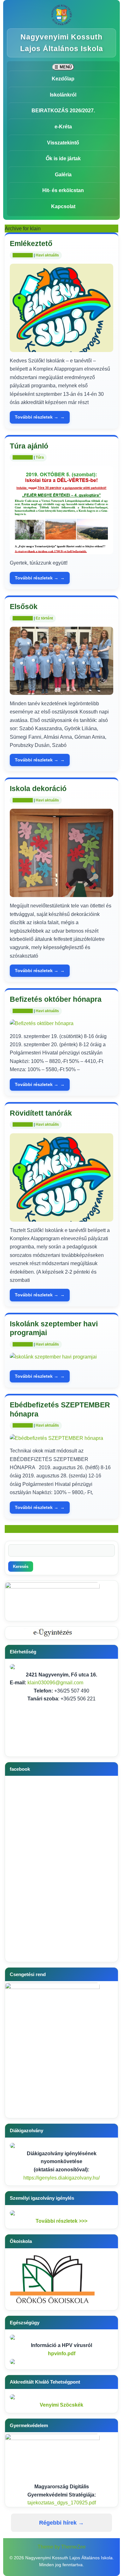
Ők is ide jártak (63, 158)
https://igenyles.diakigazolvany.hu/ (61, 2178)
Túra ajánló (29, 446)
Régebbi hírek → (61, 2523)
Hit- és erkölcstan (63, 190)
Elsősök (24, 607)
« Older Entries (21, 1529)
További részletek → (37, 417)
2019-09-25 (23, 255)
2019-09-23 (23, 618)
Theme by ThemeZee (62, 2547)
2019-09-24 (23, 457)
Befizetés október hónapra (56, 999)
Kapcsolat (63, 206)
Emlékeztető (31, 244)
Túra (40, 457)
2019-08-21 (23, 1425)
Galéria (63, 175)
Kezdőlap (63, 79)
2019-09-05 (23, 1124)
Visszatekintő (63, 143)
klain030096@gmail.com (55, 1683)
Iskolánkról (63, 95)
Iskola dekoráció (38, 789)
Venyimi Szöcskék (61, 2405)
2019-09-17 (23, 1011)
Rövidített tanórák (41, 1113)
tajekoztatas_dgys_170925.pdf (62, 2503)
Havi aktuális (47, 255)
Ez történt (44, 618)
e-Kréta (63, 127)
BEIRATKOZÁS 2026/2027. (63, 111)
